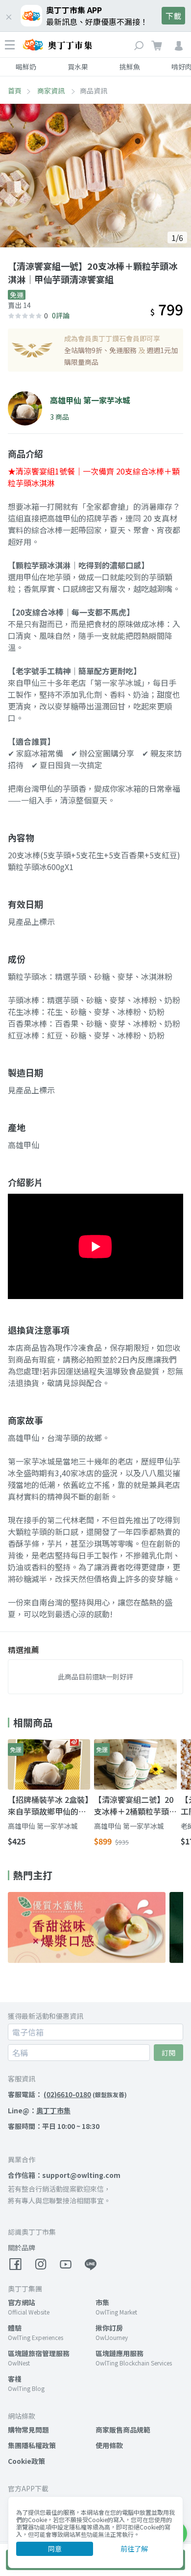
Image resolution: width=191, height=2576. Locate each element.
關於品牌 (22, 2247)
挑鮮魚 (130, 67)
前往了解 (134, 2549)
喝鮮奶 (26, 67)
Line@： (39, 2110)
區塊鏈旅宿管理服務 (39, 2353)
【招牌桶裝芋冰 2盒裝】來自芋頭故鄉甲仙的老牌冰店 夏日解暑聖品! (48, 1805)
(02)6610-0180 (67, 2094)
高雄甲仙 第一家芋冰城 (43, 1826)
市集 (102, 2302)
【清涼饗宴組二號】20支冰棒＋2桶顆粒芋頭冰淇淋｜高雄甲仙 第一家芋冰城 (134, 1805)
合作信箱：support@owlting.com (64, 2175)
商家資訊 (52, 91)
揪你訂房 (109, 2328)
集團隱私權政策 (32, 2445)
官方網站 (22, 2302)
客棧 (15, 2379)
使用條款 (109, 2445)
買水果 (78, 67)
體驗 (15, 2328)
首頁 (15, 91)
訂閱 (168, 2053)
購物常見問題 (28, 2430)
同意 (55, 2549)
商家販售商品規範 (123, 2430)
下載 (173, 16)
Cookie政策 (26, 2461)
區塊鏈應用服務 (119, 2353)
